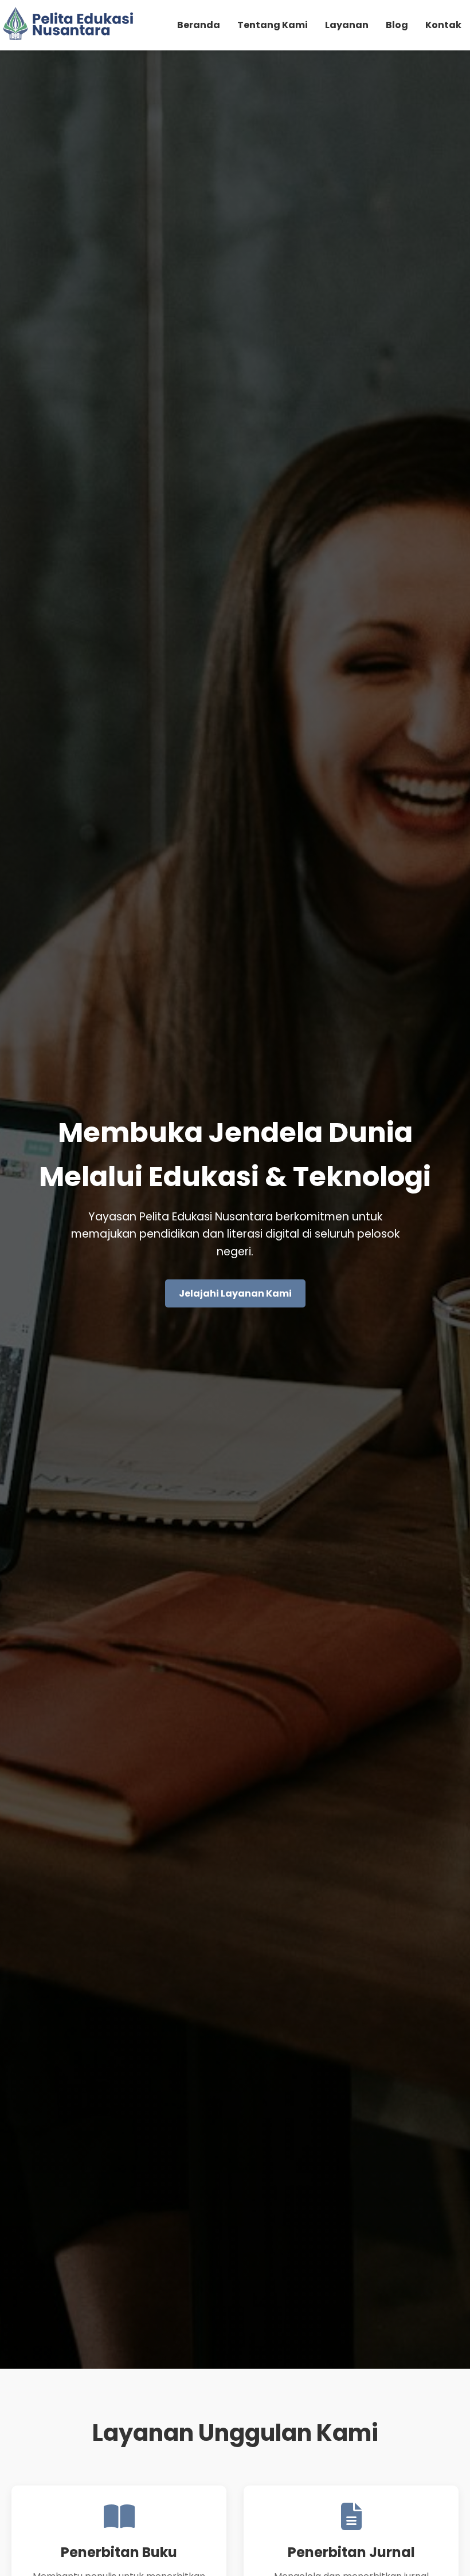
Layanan (347, 25)
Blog (397, 25)
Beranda (199, 25)
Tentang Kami (273, 25)
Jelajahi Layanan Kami (235, 1293)
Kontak (443, 25)
